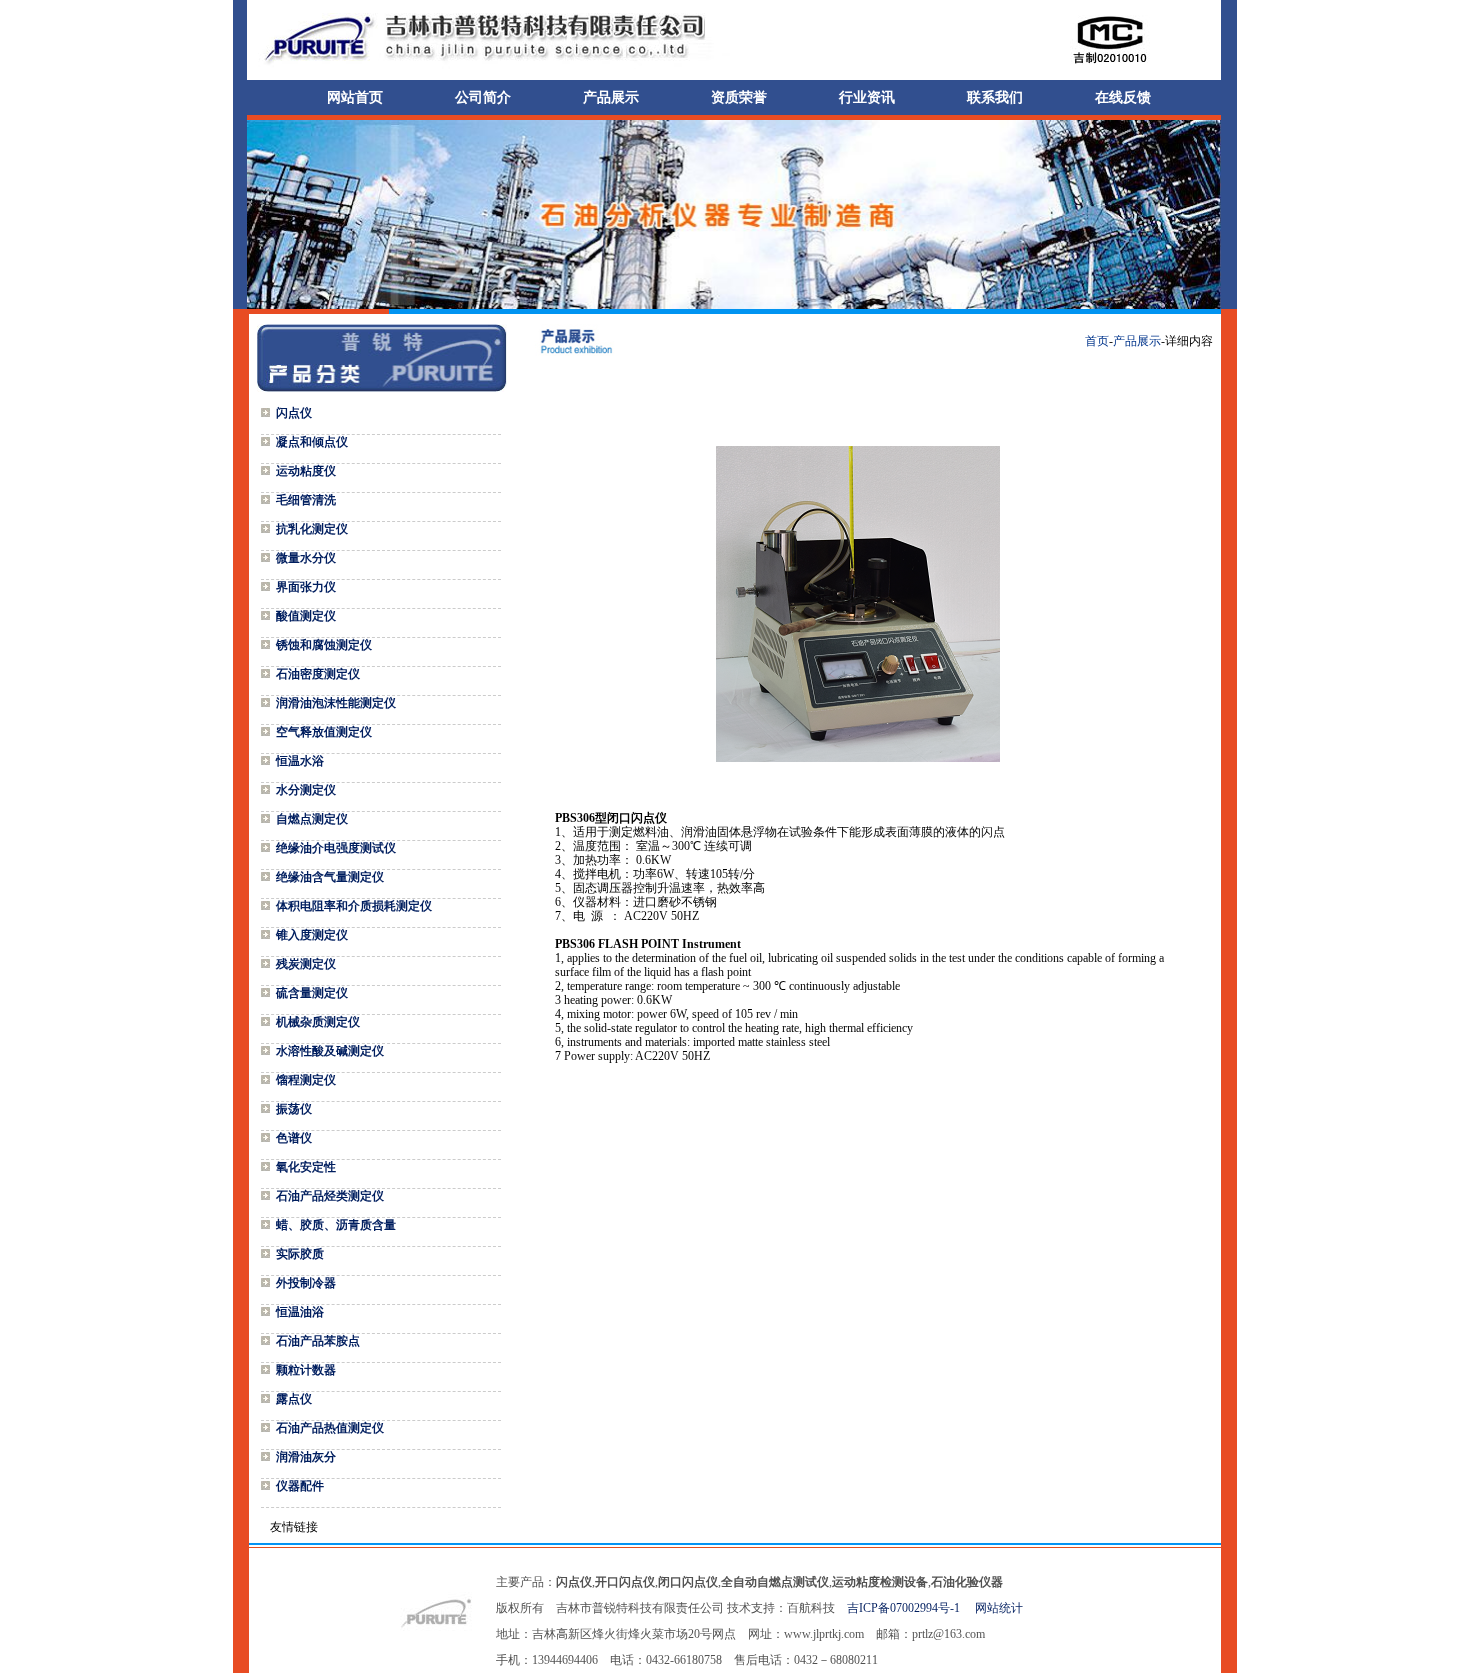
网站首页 (355, 97)
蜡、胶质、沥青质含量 (336, 1225)
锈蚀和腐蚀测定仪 (324, 645)
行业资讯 (867, 97)
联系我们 (995, 97)
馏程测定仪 (306, 1080)
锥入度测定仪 (312, 935)
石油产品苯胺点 (318, 1341)
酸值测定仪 (306, 616)
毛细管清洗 (306, 500)
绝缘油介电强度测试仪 (336, 848)
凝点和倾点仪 (312, 442)
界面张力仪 (306, 587)
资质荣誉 (739, 97)
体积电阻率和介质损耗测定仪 (354, 906)
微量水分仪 (306, 558)
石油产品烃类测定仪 (330, 1196)
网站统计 (999, 1608)
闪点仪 (294, 413)
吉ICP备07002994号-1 (909, 1608)
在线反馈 (1123, 97)
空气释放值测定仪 (324, 732)
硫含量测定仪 (312, 993)
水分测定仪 (306, 790)
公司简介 (483, 97)
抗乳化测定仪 (312, 529)
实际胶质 (300, 1254)
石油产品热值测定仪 (330, 1428)
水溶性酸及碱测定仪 (330, 1051)
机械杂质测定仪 (318, 1022)
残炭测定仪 (306, 964)
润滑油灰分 (306, 1457)
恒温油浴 (300, 1312)
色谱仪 (294, 1138)
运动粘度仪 (306, 471)
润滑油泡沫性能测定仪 (336, 703)
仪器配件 (300, 1486)
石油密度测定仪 (318, 674)
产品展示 (611, 97)
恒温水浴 (300, 761)
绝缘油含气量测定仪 (330, 877)
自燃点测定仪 (312, 819)
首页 (1097, 341)
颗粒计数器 (306, 1370)
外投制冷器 (306, 1283)
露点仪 (294, 1399)
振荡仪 (294, 1109)
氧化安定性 (306, 1167)
